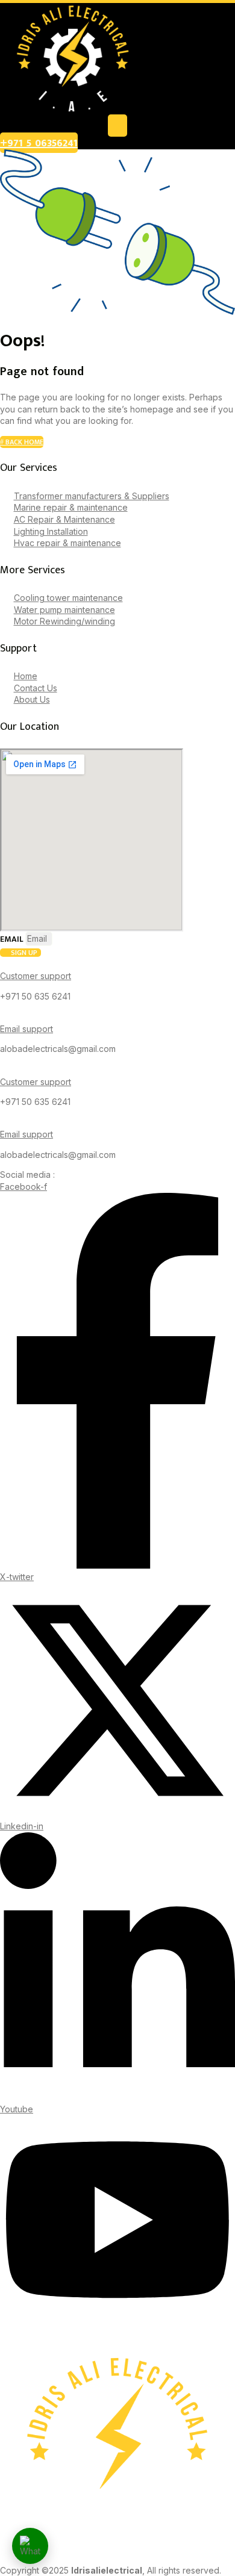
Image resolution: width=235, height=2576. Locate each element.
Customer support (36, 976)
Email (13, 939)
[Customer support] (3, 963)
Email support (27, 1029)
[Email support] (3, 1016)
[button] (117, 126)
